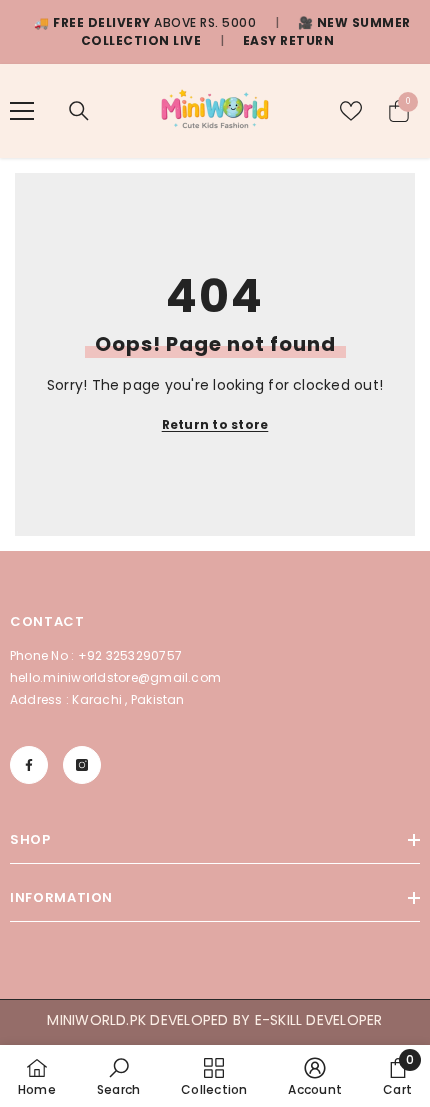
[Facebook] (29, 765)
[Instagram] (82, 765)
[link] (118, 1076)
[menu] (22, 111)
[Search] (79, 111)
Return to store (215, 424)
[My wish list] (351, 111)
